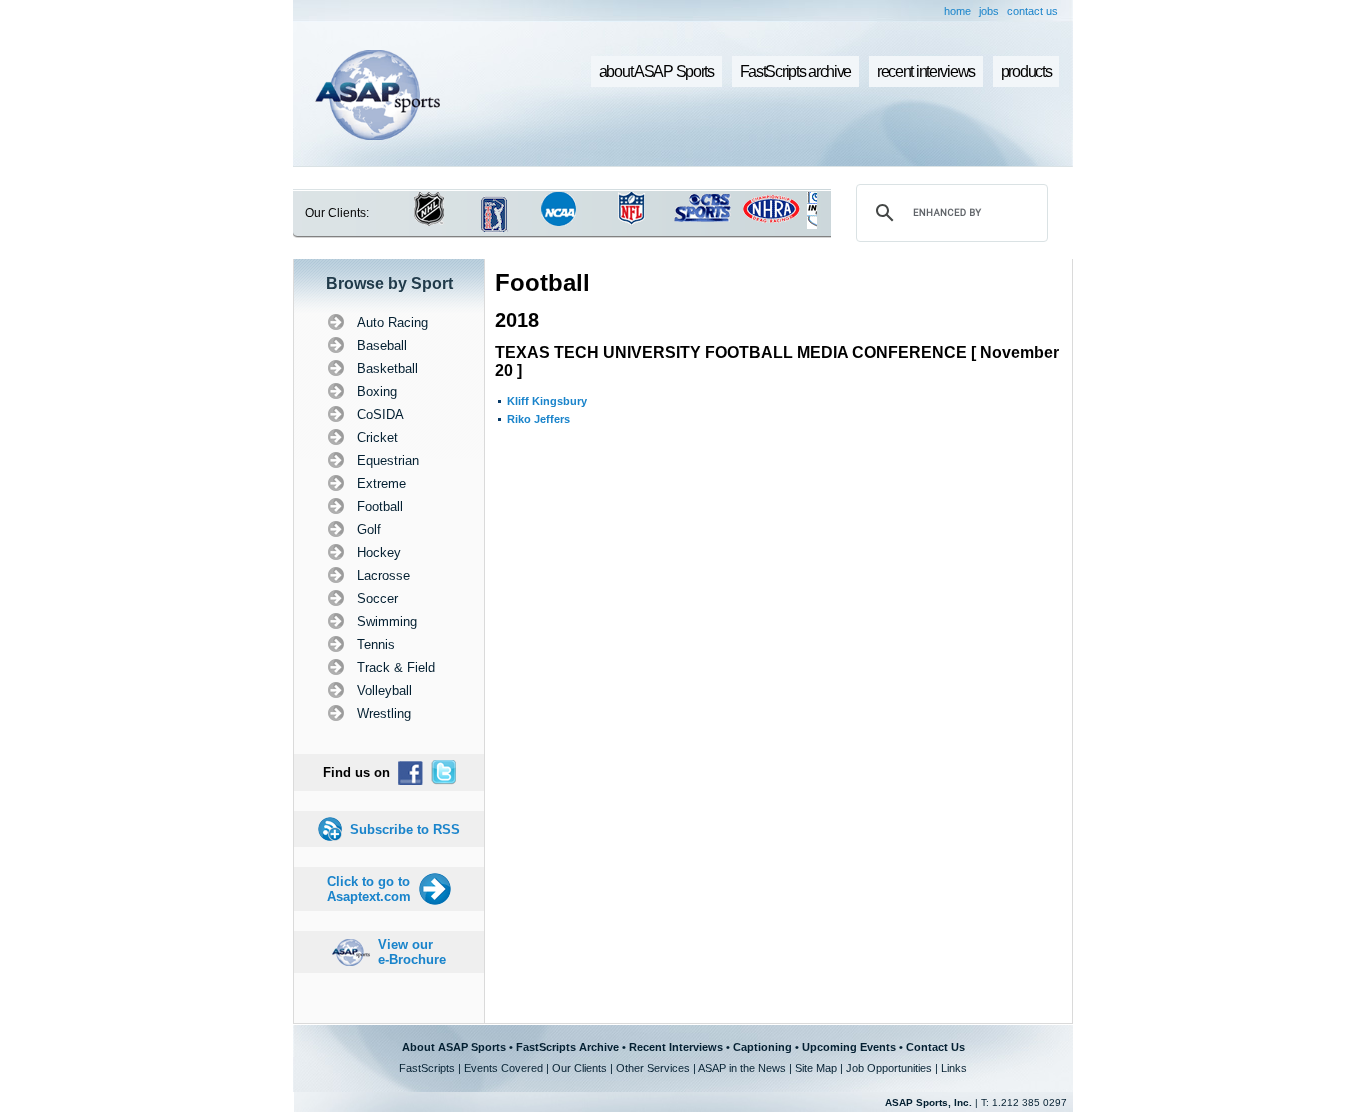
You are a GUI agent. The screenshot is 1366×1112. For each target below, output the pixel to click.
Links (954, 1068)
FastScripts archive (796, 71)
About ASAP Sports (454, 1047)
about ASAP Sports (656, 71)
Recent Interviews (676, 1047)
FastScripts (427, 1068)
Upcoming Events (849, 1047)
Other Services (653, 1068)
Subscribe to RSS (405, 829)
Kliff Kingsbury (547, 401)
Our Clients (579, 1068)
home (957, 11)
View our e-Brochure (412, 952)
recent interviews (926, 71)
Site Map (816, 1068)
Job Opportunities (889, 1068)
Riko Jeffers (538, 419)
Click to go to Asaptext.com (369, 889)
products (1026, 71)
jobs (989, 11)
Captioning (762, 1047)
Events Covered (503, 1068)
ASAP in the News (742, 1068)
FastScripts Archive (567, 1047)
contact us (1032, 11)
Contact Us (935, 1047)
